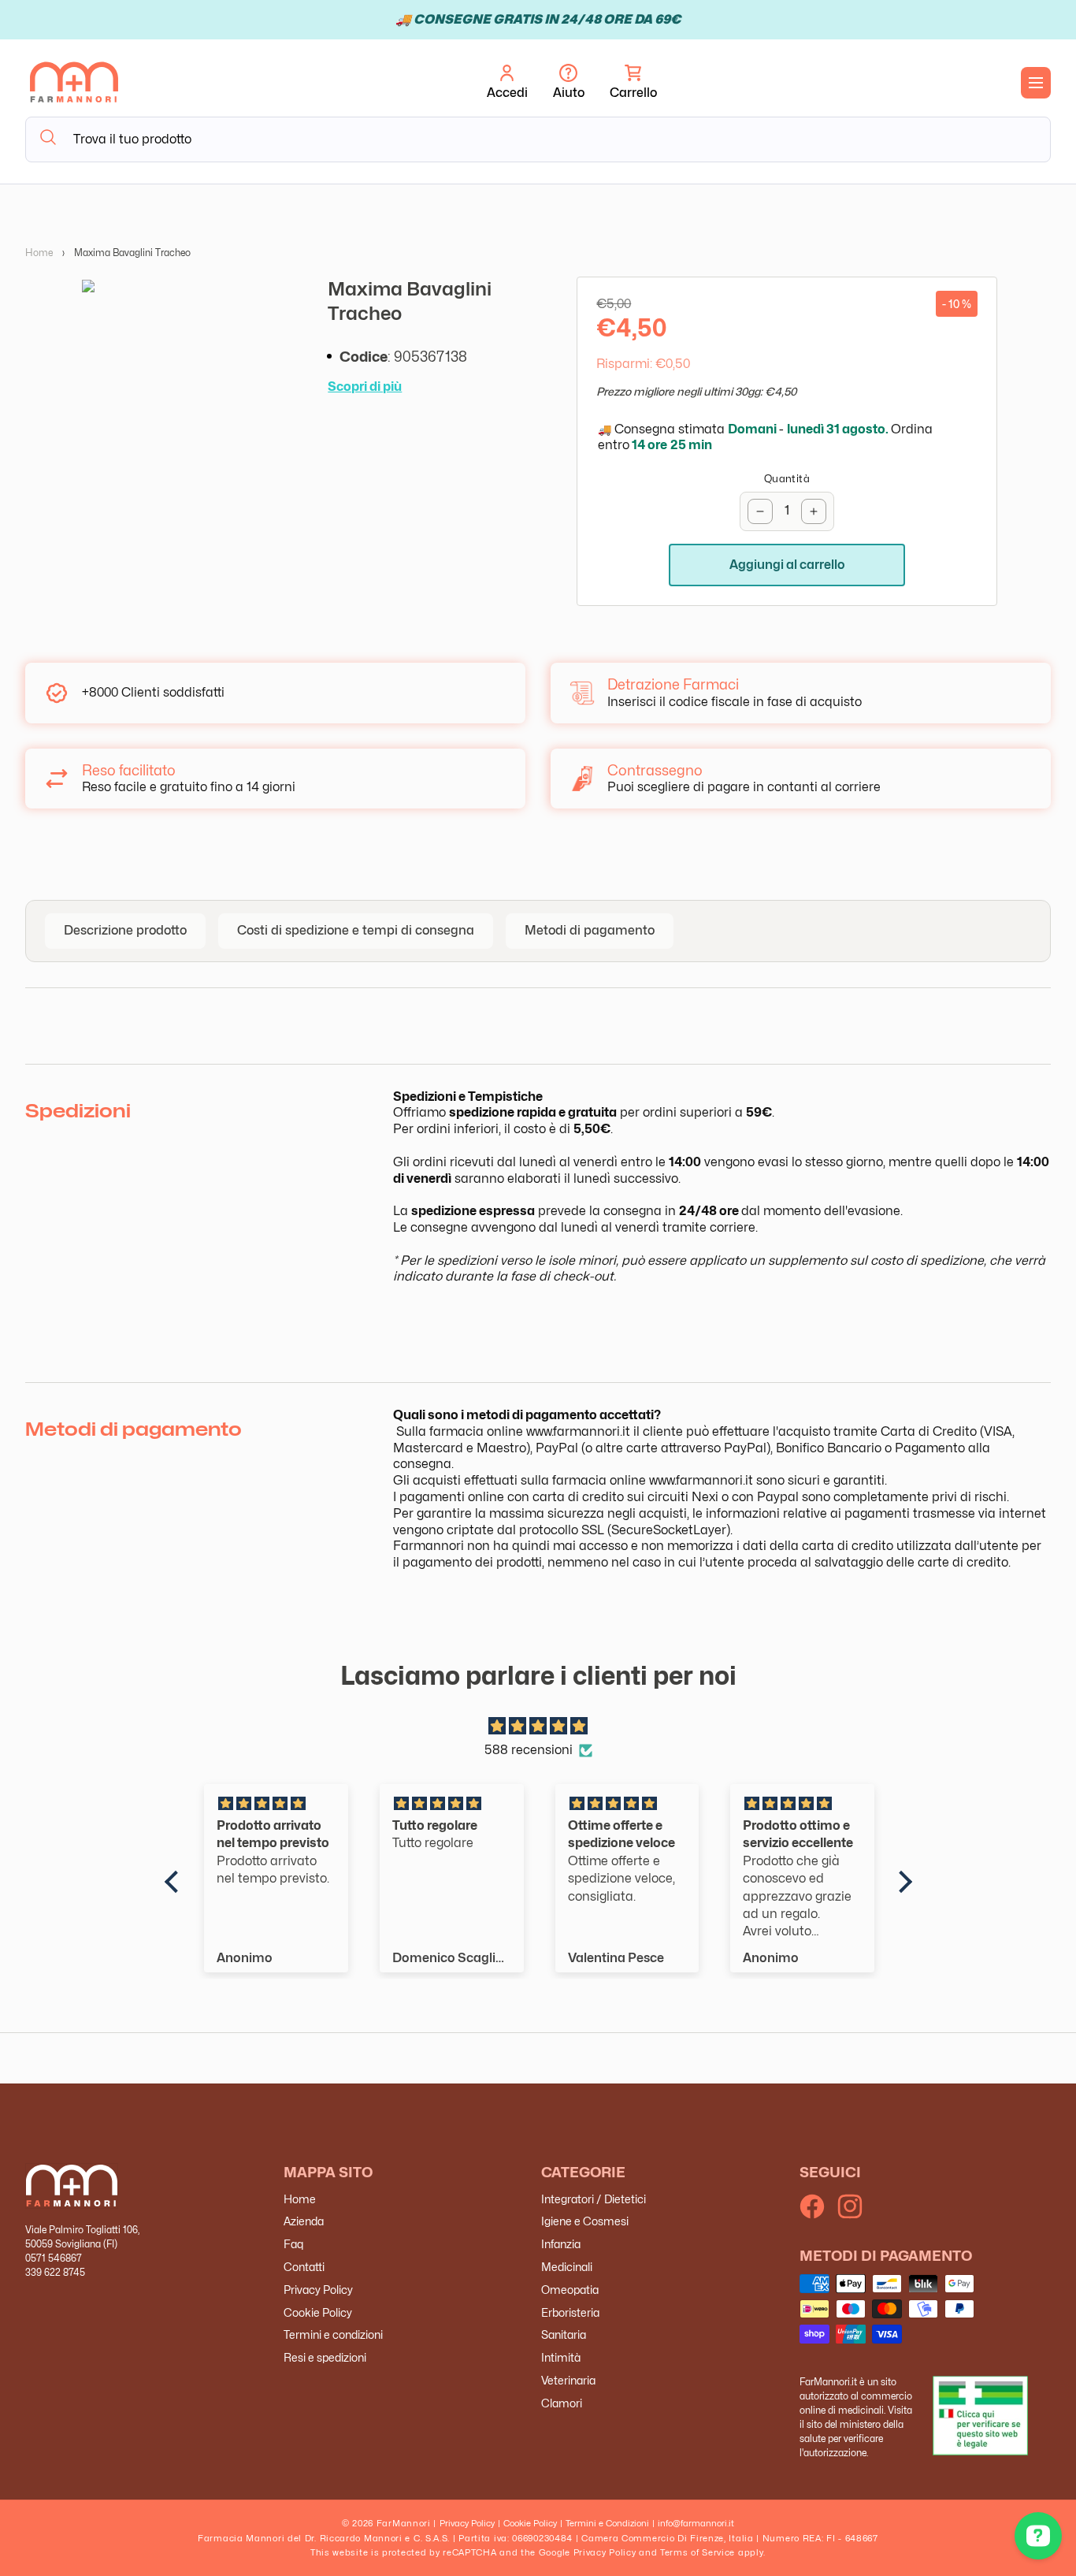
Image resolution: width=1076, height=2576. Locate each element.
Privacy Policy (318, 2290)
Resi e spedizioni (325, 2357)
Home (39, 253)
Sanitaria (564, 2334)
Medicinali (567, 2267)
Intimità (561, 2357)
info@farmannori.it (696, 2523)
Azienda (304, 2221)
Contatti (304, 2267)
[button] (633, 83)
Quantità (787, 478)
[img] (538, 1727)
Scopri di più (365, 387)
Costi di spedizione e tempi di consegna (356, 930)
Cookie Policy (318, 2312)
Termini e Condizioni (607, 2523)
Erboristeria (570, 2312)
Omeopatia (570, 2290)
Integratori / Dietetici (594, 2199)
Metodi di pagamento (590, 930)
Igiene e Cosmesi (585, 2221)
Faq (293, 2244)
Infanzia (561, 2244)
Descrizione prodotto (125, 930)
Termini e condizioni (333, 2334)
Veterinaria (568, 2380)
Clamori (562, 2403)
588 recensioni (529, 1750)
